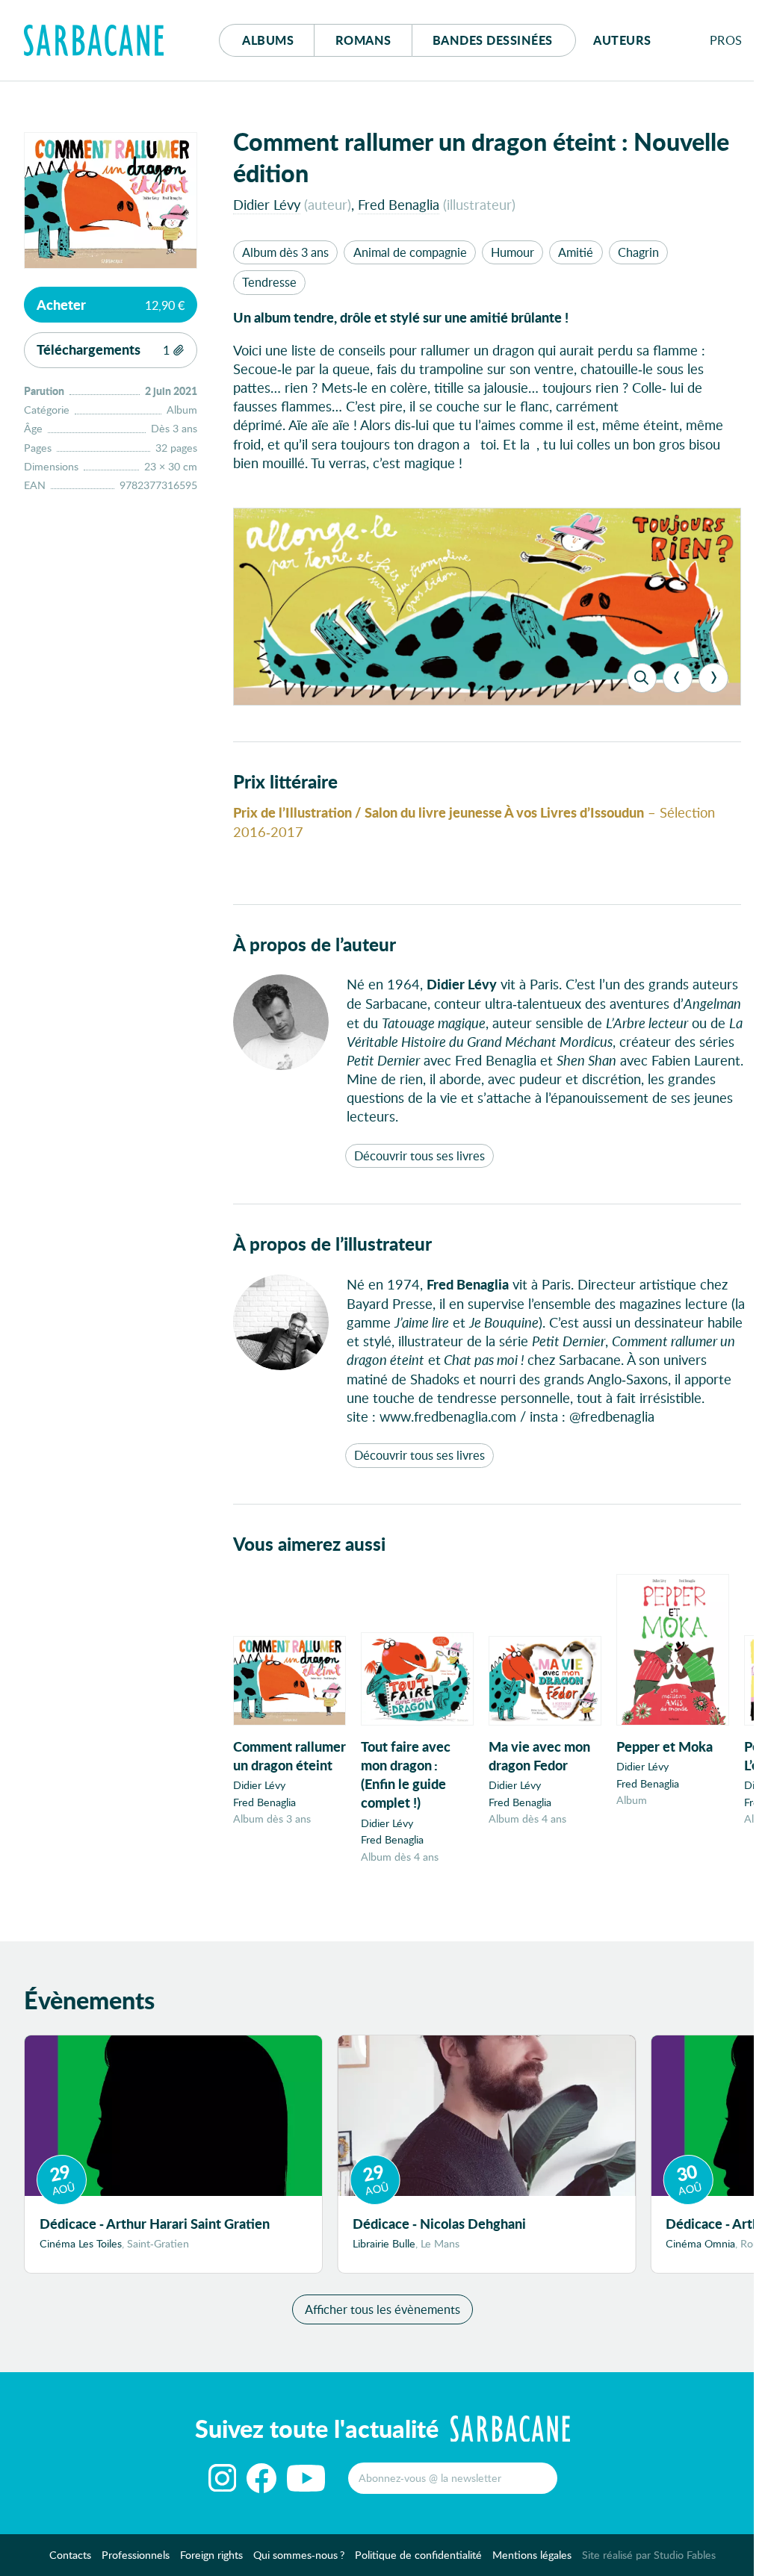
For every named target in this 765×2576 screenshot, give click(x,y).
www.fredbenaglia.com (448, 1416)
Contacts (70, 2555)
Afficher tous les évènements (382, 2309)
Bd (493, 40)
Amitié (576, 252)
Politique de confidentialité (418, 2555)
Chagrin (638, 252)
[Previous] (678, 678)
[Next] (713, 678)
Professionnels (136, 2555)
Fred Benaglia (399, 204)
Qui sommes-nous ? (299, 2555)
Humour (512, 252)
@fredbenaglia (612, 1416)
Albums (268, 40)
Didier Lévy (267, 204)
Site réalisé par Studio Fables (649, 2555)
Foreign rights (211, 2555)
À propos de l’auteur (315, 944)
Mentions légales (532, 2555)
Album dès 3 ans (285, 252)
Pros (726, 40)
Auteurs (622, 40)
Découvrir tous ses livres (419, 1155)
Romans (363, 40)
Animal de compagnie (410, 252)
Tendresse (269, 282)
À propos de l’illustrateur (332, 1244)
